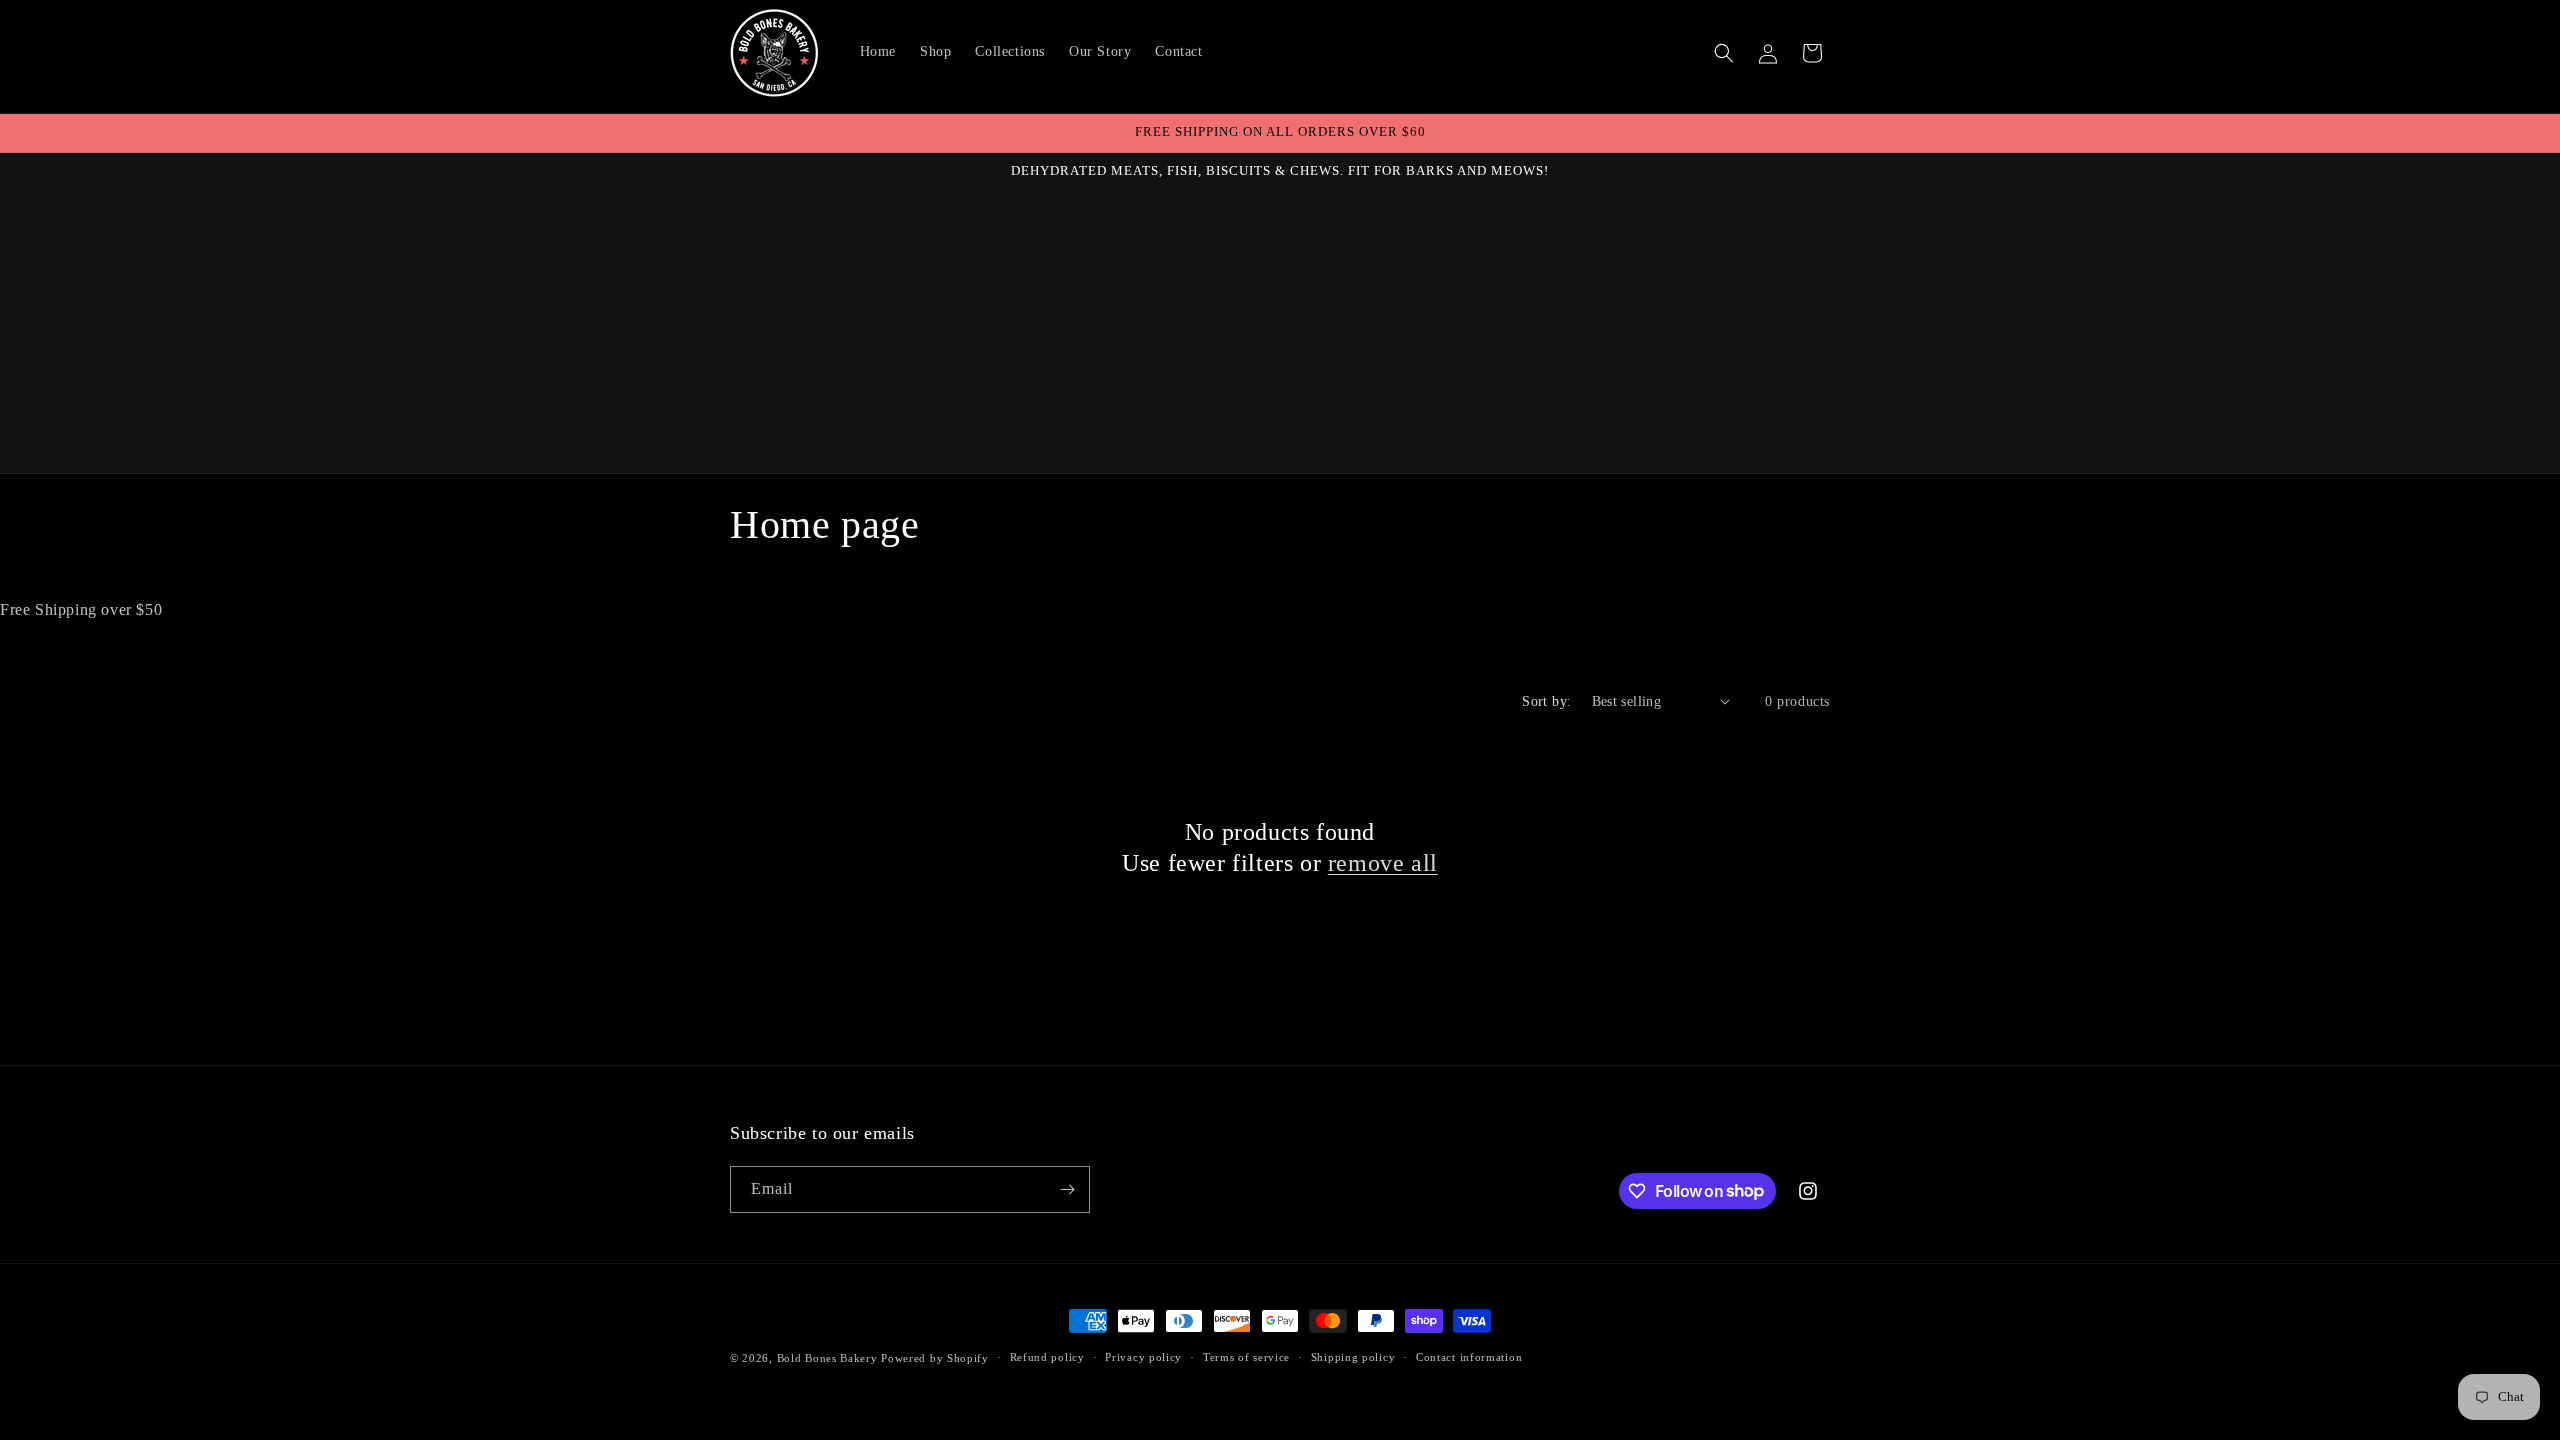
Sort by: (1546, 701)
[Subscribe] (1067, 1189)
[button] (1724, 53)
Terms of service (1246, 1357)
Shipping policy (1353, 1357)
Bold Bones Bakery (827, 1358)
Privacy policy (1143, 1357)
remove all (1383, 863)
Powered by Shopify (935, 1358)
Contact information (1469, 1357)
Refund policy (1047, 1357)
